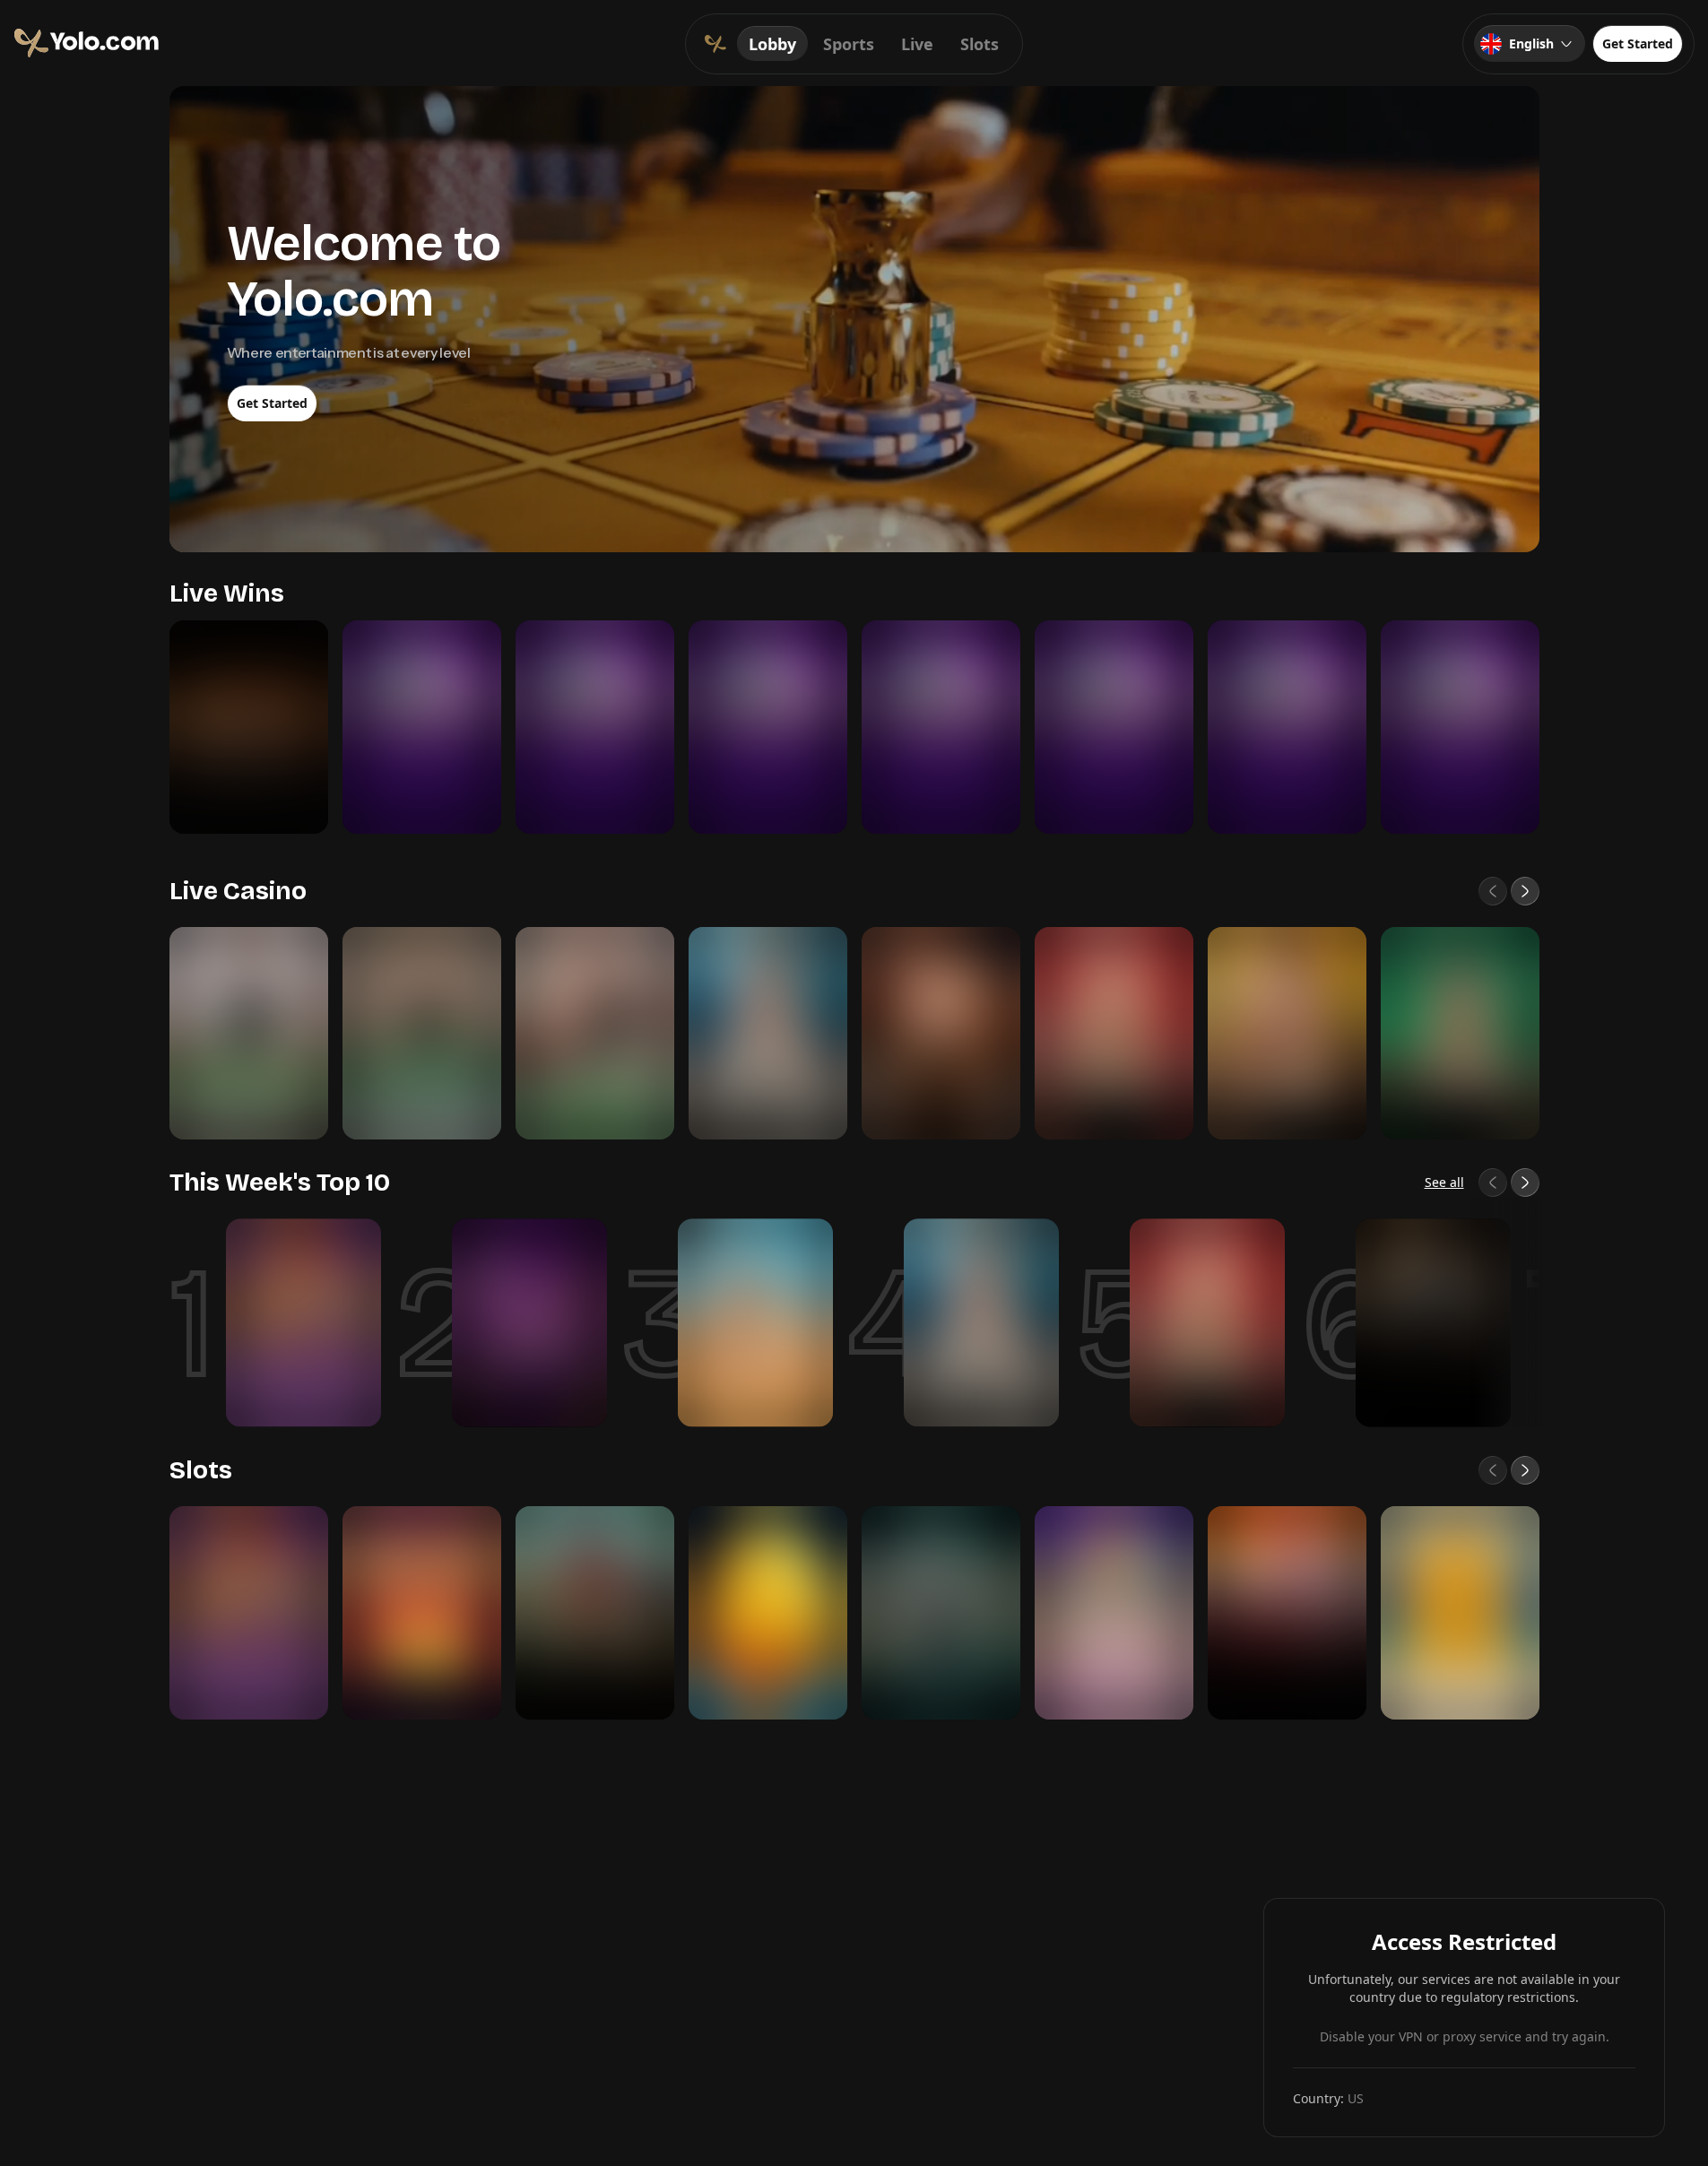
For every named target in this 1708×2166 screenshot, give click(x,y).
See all (1444, 1182)
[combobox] (1530, 44)
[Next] (1525, 891)
